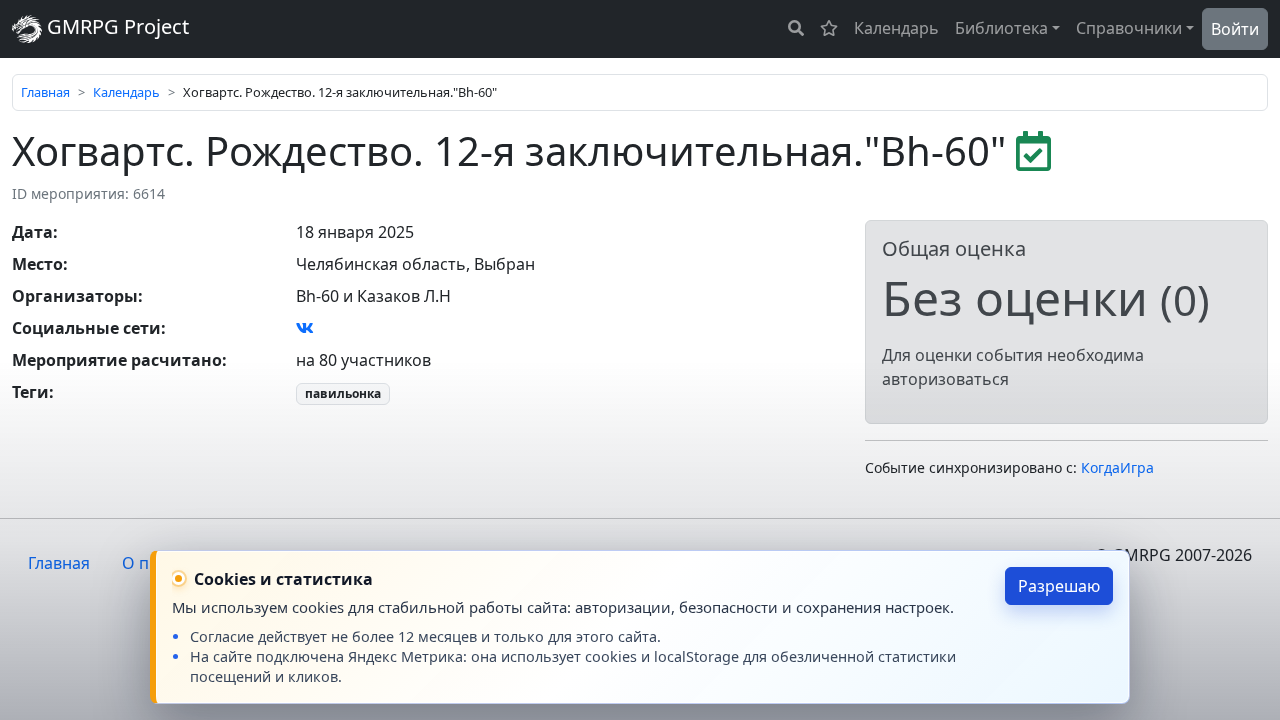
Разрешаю (1059, 586)
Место (37, 264)
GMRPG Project (115, 26)
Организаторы (75, 296)
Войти (1235, 29)
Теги (30, 392)
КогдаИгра (1117, 467)
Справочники (1129, 28)
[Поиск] (796, 28)
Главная (45, 92)
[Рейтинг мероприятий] (829, 28)
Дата (32, 232)
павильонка (343, 393)
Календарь (896, 28)
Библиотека (1001, 28)
